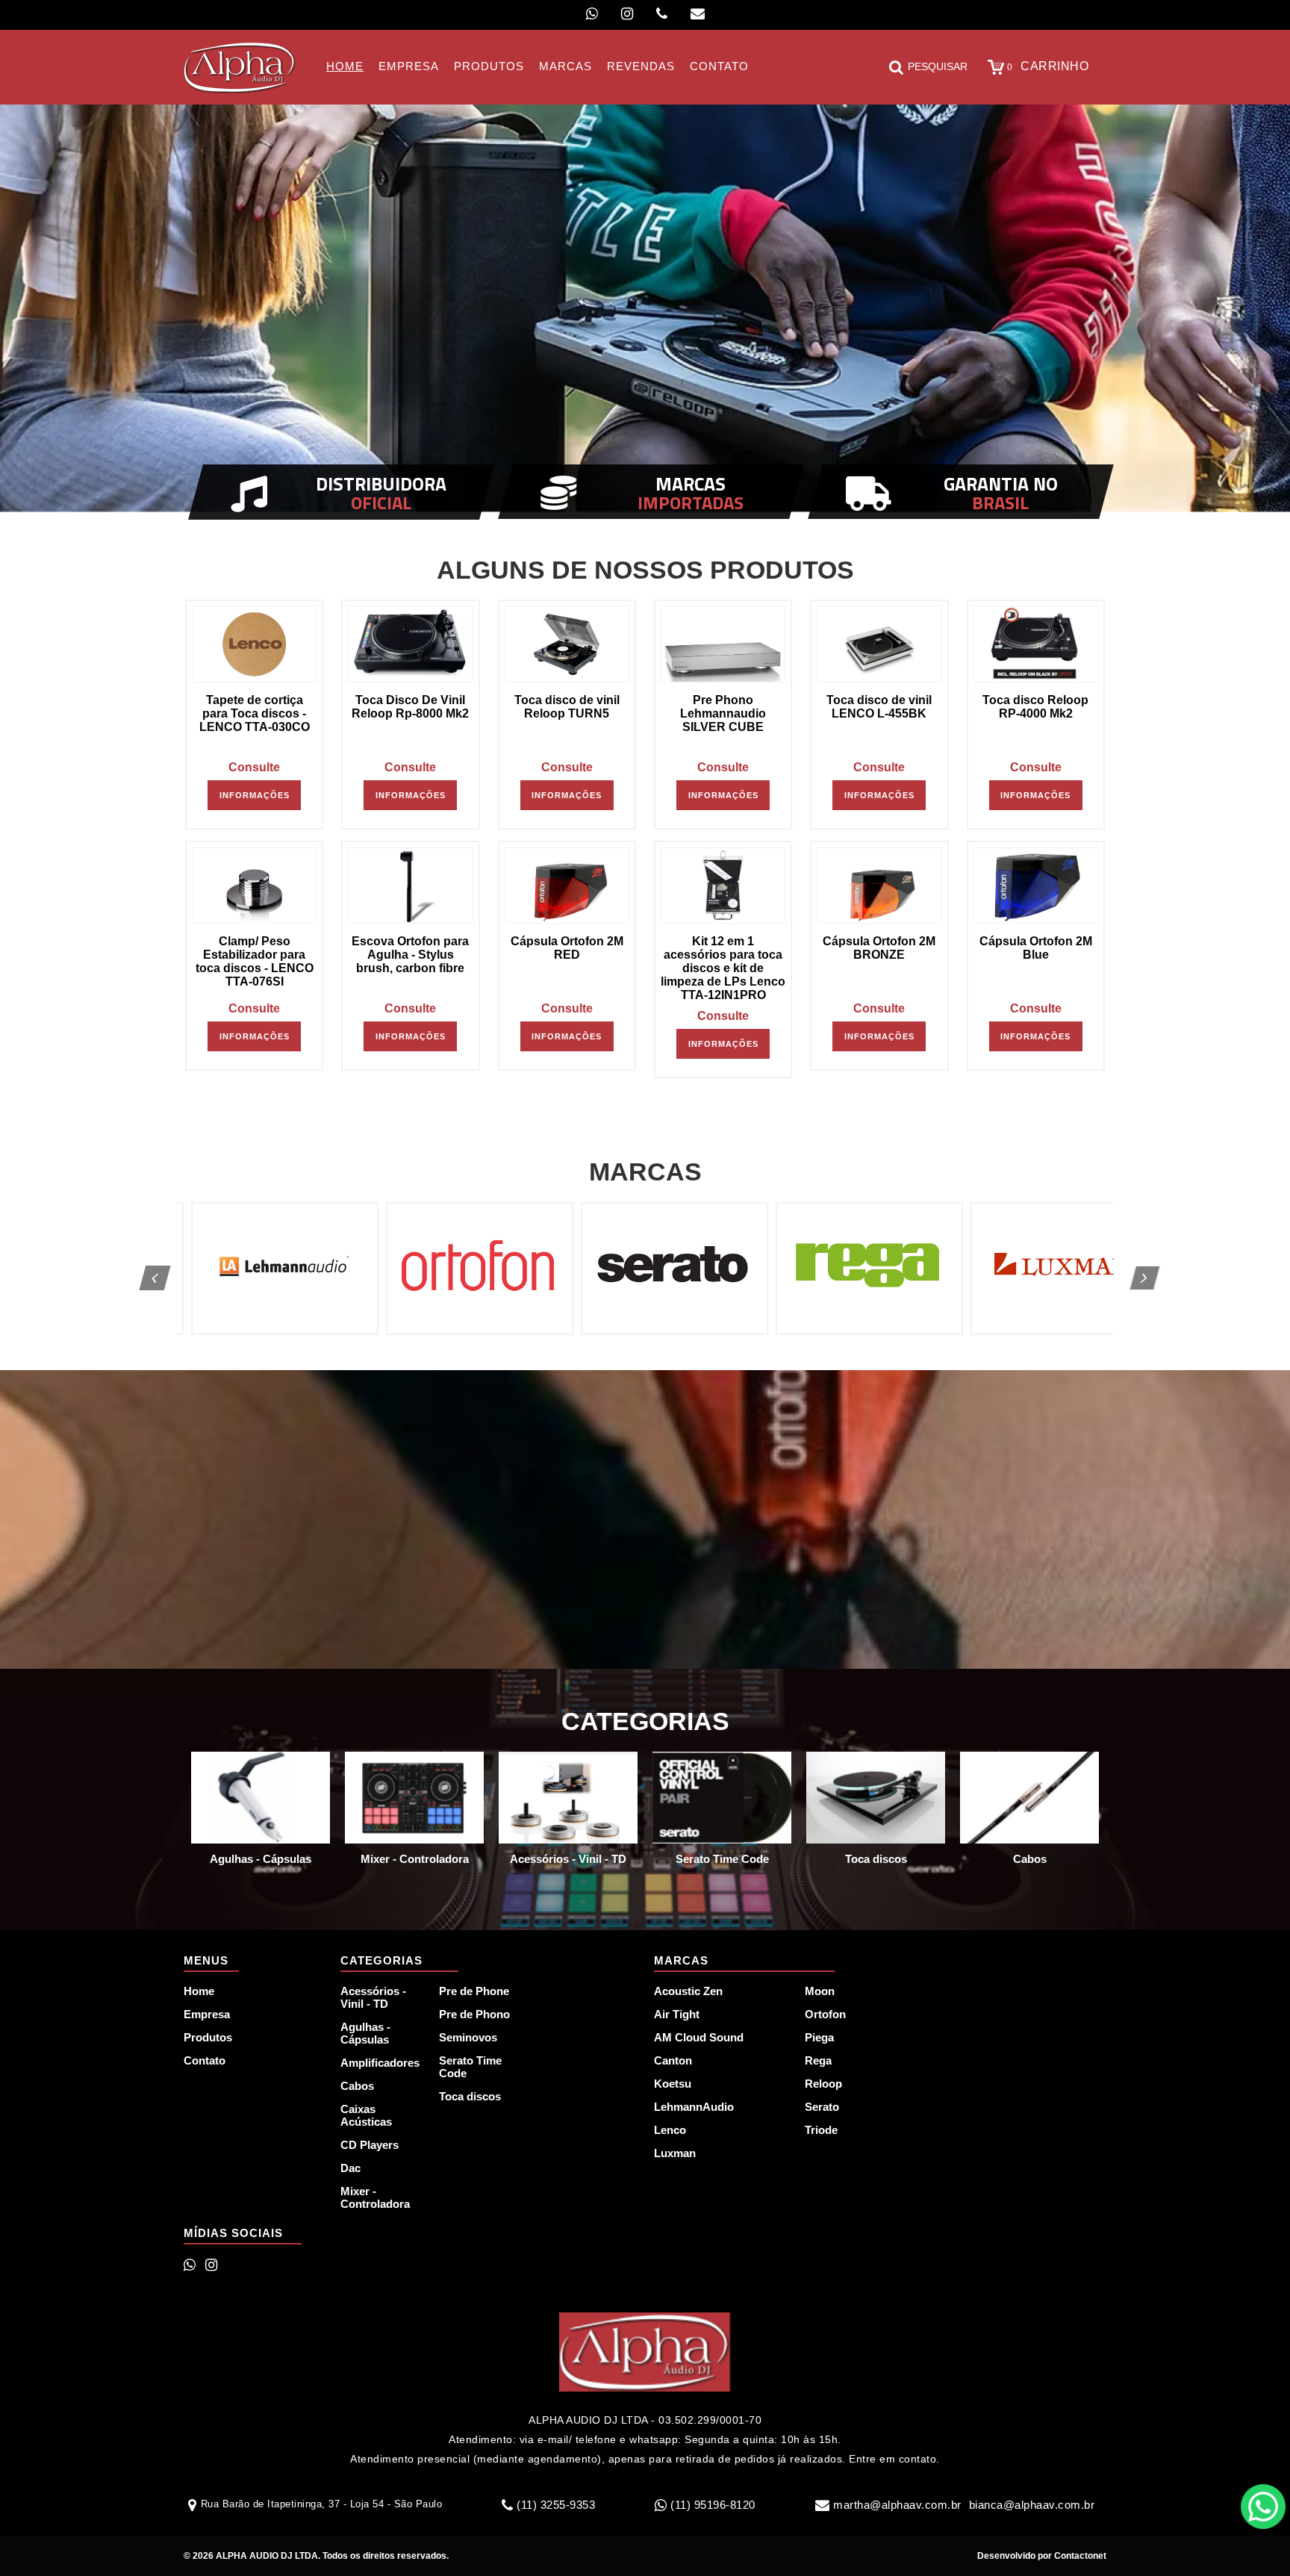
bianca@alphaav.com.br (1032, 2505)
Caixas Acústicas (366, 2115)
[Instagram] (627, 14)
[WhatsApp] (592, 14)
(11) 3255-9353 (556, 2505)
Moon (820, 1991)
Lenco (670, 2130)
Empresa (207, 2014)
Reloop (823, 2084)
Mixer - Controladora (375, 2197)
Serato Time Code (470, 2067)
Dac (350, 2168)
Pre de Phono (474, 2014)
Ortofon (825, 2014)
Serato (822, 2107)
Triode (821, 2130)
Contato (205, 2060)
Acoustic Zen (688, 1991)
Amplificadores (380, 2063)
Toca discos (470, 2096)
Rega (818, 2060)
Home (199, 1991)
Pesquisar (938, 66)
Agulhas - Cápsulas (365, 2033)
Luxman (675, 2153)
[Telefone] (662, 14)
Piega (819, 2037)
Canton (673, 2060)
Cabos (357, 2086)
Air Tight (677, 2014)
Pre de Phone (474, 1991)
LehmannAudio (694, 2107)
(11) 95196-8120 (713, 2505)
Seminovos (468, 2037)
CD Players (370, 2145)
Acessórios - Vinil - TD (373, 1997)
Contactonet (1079, 2556)
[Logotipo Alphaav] (240, 67)
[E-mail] (698, 14)
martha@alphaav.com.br (897, 2505)
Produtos (208, 2037)
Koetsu (673, 2084)
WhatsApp (1263, 2507)
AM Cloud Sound (699, 2037)
